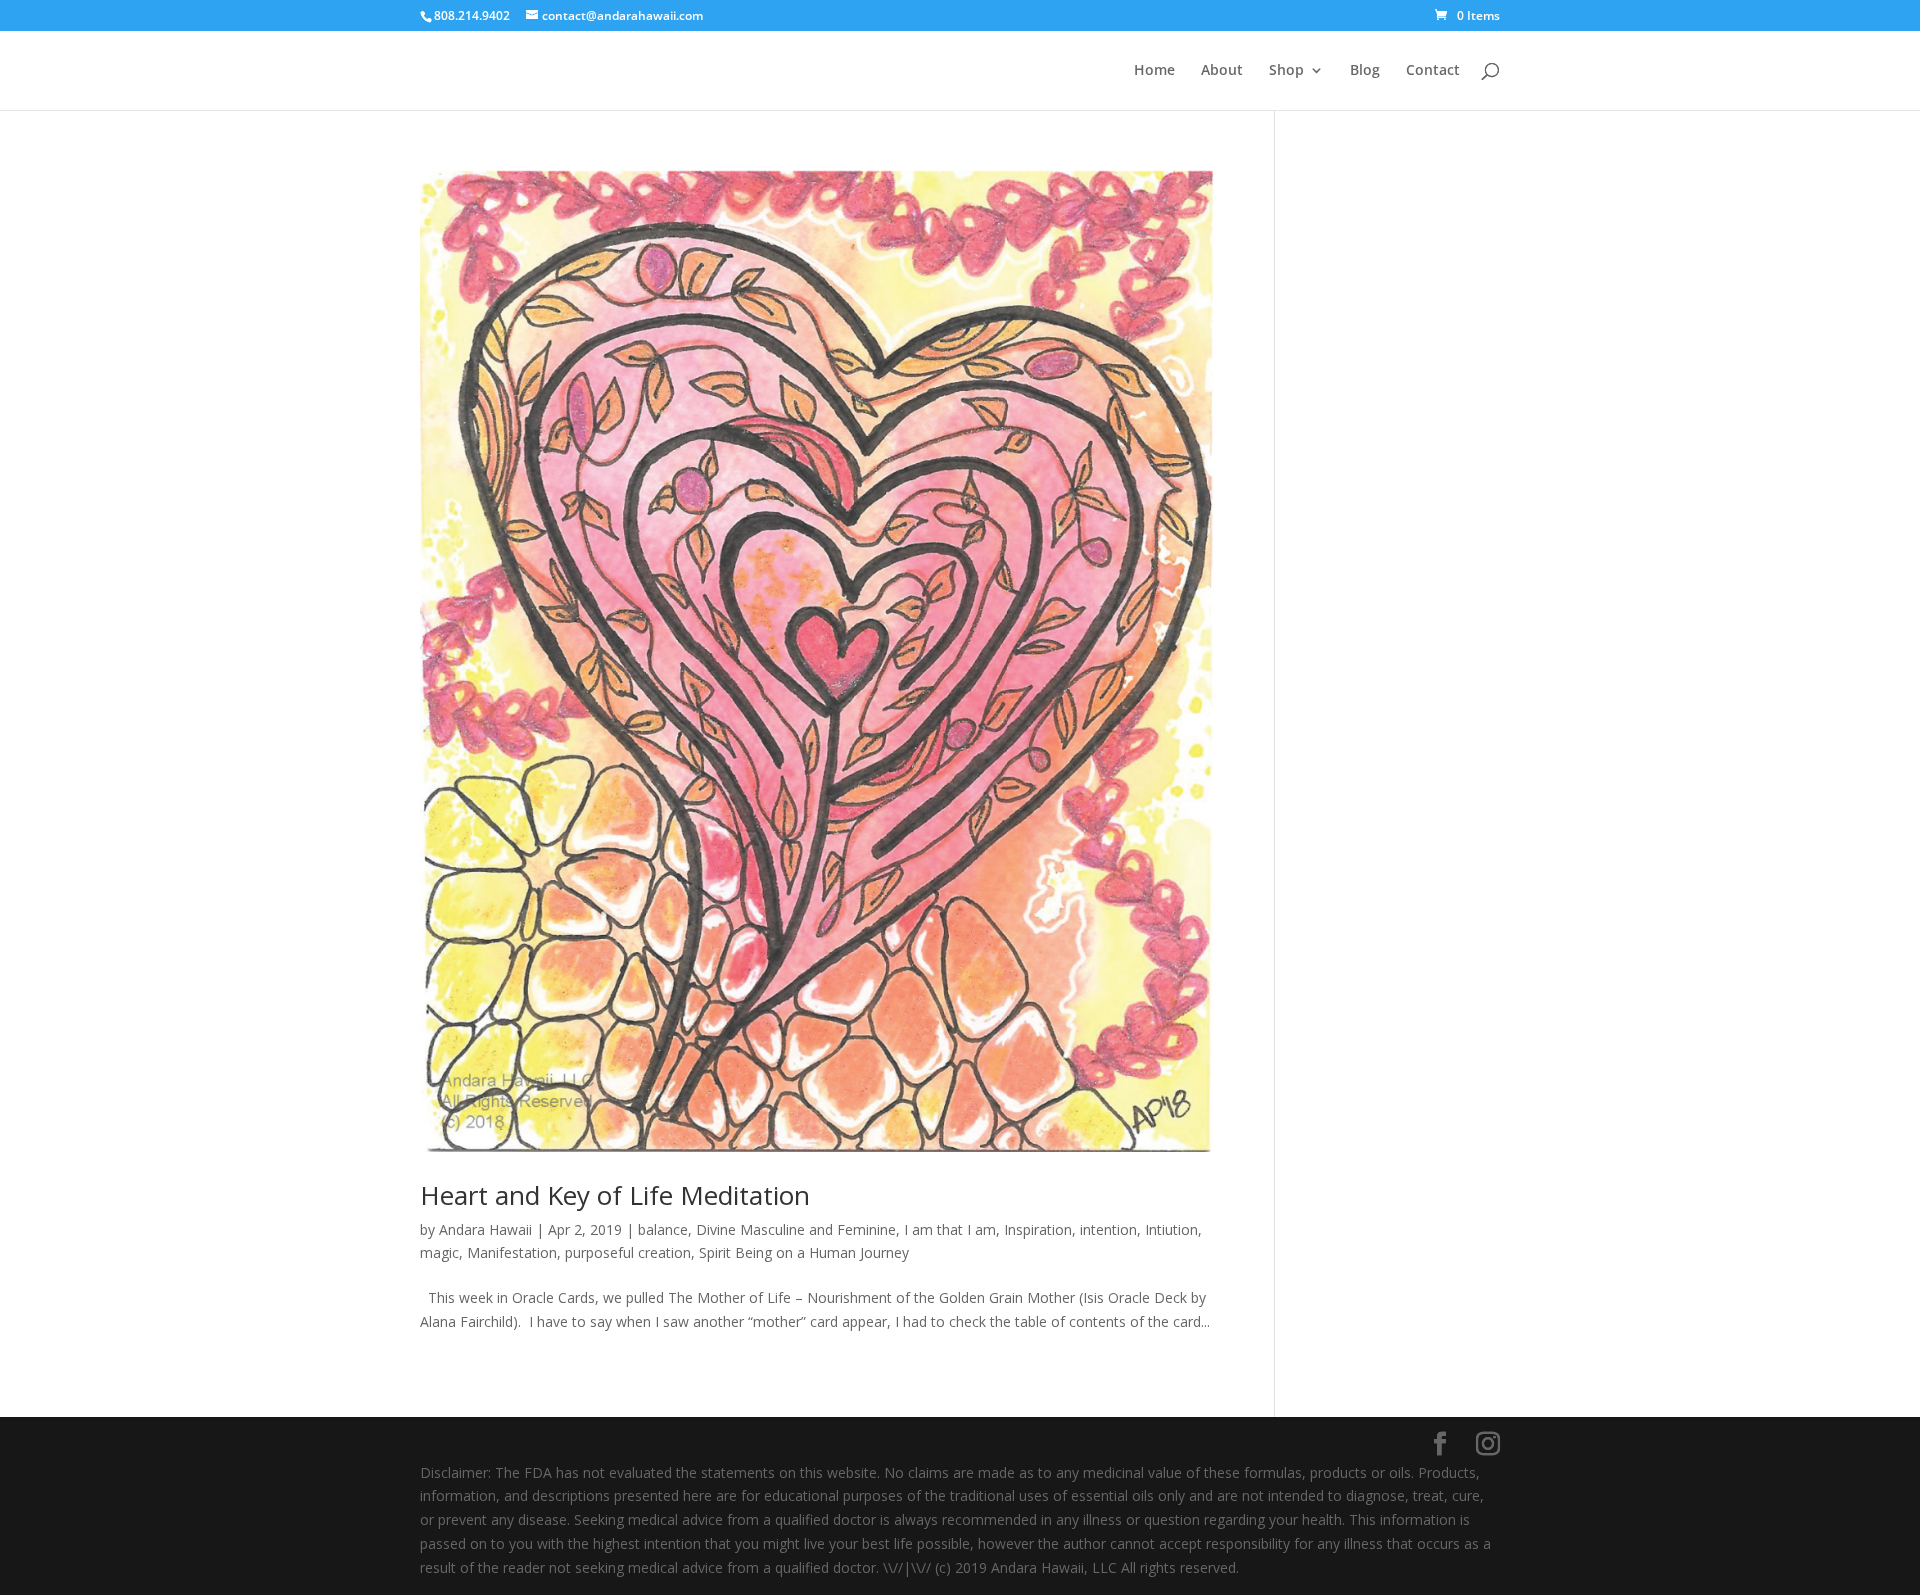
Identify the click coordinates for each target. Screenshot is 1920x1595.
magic (439, 1252)
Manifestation (512, 1252)
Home (1154, 71)
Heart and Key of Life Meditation (615, 1195)
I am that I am (950, 1229)
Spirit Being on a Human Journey (804, 1252)
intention (1108, 1229)
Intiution (1171, 1229)
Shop (1286, 71)
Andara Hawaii (485, 1229)
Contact (1433, 71)
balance (663, 1229)
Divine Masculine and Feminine (796, 1229)
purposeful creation (628, 1252)
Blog (1365, 71)
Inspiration (1038, 1229)
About (1222, 71)
